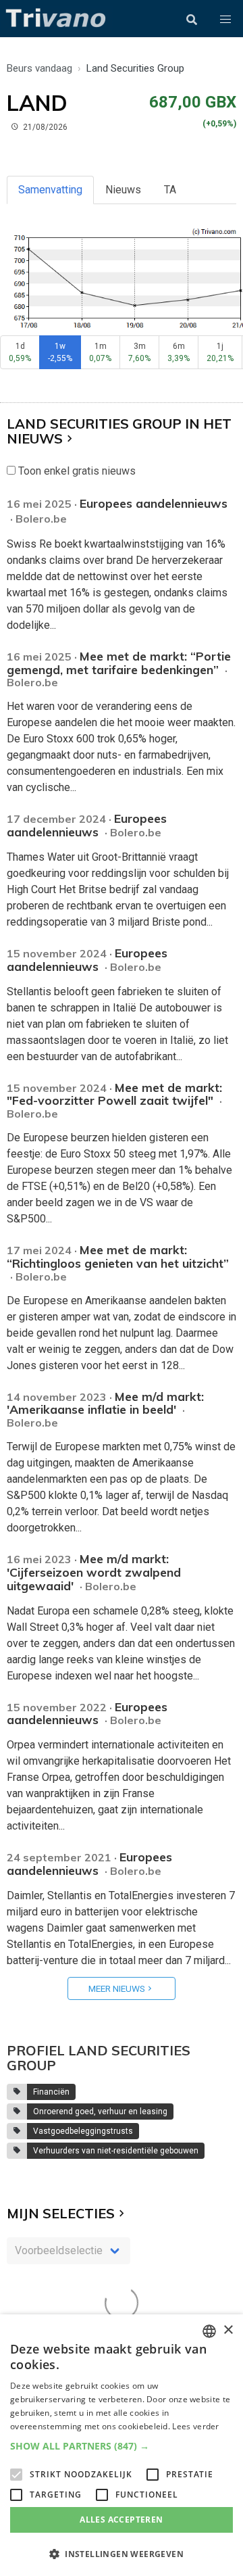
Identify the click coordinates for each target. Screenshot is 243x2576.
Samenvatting (50, 190)
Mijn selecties (61, 2213)
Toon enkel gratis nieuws (76, 471)
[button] (225, 20)
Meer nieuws (117, 1988)
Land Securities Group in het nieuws (119, 431)
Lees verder (195, 2426)
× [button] (228, 2330)
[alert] (122, 2445)
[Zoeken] (192, 20)
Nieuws (123, 190)
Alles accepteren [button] (121, 2520)
